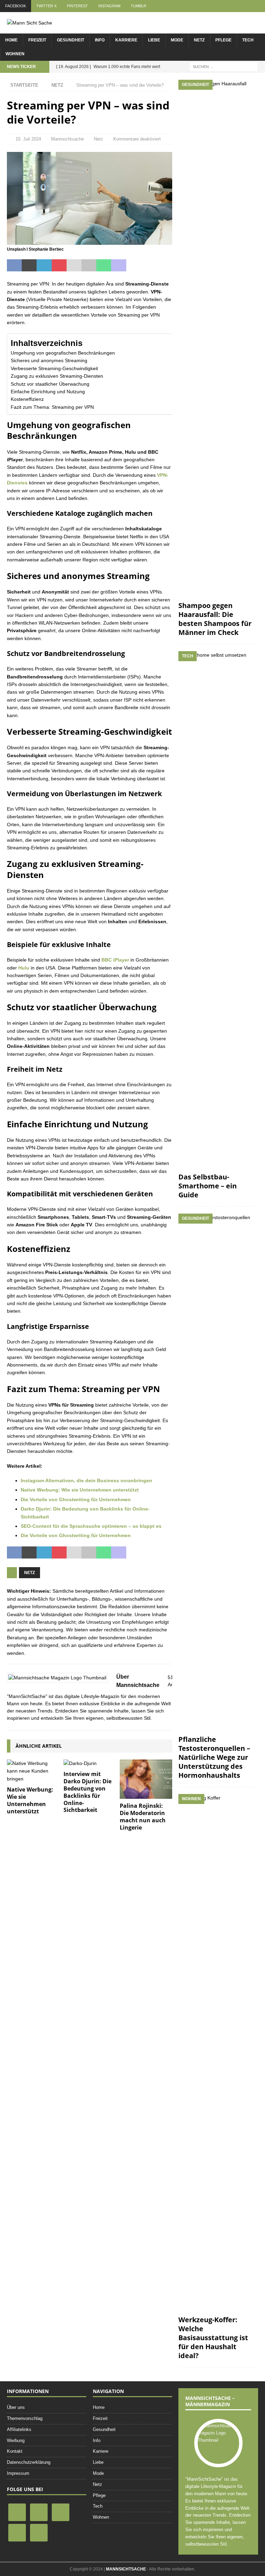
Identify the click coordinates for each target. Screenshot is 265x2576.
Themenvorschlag (25, 2418)
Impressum (18, 2473)
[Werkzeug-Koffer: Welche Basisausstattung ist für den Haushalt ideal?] (218, 2053)
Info (100, 40)
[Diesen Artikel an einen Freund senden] (74, 266)
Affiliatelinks (19, 2429)
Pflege (223, 40)
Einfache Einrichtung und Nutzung (48, 392)
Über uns (16, 2407)
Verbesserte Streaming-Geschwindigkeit (54, 368)
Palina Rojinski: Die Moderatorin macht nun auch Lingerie (143, 1816)
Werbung (16, 2440)
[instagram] (17, 2532)
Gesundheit (71, 40)
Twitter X (46, 6)
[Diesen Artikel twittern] (29, 266)
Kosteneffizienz (27, 399)
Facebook (16, 6)
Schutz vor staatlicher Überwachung (50, 384)
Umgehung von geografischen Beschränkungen (63, 353)
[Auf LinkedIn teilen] (44, 266)
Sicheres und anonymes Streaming (49, 360)
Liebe (154, 40)
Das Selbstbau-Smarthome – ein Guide (208, 1186)
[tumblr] (39, 2532)
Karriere (126, 40)
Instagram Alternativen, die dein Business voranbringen (86, 1480)
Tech (248, 40)
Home (11, 40)
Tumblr (139, 6)
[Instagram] (61, 2512)
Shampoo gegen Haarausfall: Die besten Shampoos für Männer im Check (215, 619)
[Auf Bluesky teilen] (149, 266)
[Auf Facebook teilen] (14, 266)
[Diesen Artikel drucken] (89, 266)
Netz (199, 40)
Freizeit (37, 40)
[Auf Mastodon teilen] (119, 266)
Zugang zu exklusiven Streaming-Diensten (57, 376)
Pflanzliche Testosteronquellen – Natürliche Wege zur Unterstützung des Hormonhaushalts (214, 1757)
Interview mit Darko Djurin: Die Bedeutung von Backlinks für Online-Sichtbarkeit (87, 1792)
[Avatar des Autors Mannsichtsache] (218, 2440)
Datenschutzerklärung (29, 2462)
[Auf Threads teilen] (163, 266)
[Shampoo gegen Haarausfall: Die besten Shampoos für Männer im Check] (218, 339)
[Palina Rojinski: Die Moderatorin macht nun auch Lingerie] (146, 1779)
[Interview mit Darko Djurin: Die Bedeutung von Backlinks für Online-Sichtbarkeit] (90, 1763)
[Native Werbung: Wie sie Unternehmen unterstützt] (33, 1771)
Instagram (109, 6)
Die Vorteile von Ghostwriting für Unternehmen (76, 1499)
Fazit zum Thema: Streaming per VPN (52, 407)
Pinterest (77, 6)
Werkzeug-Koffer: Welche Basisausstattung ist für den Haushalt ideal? (213, 2338)
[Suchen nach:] (224, 66)
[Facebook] (17, 2512)
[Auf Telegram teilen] (134, 266)
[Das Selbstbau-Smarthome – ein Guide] (218, 910)
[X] (39, 2512)
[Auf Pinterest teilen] (59, 266)
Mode (177, 40)
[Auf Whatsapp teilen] (104, 266)
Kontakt (15, 2451)
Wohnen (15, 54)
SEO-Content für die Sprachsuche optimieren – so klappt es (91, 1526)
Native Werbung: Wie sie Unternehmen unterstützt (80, 1490)
